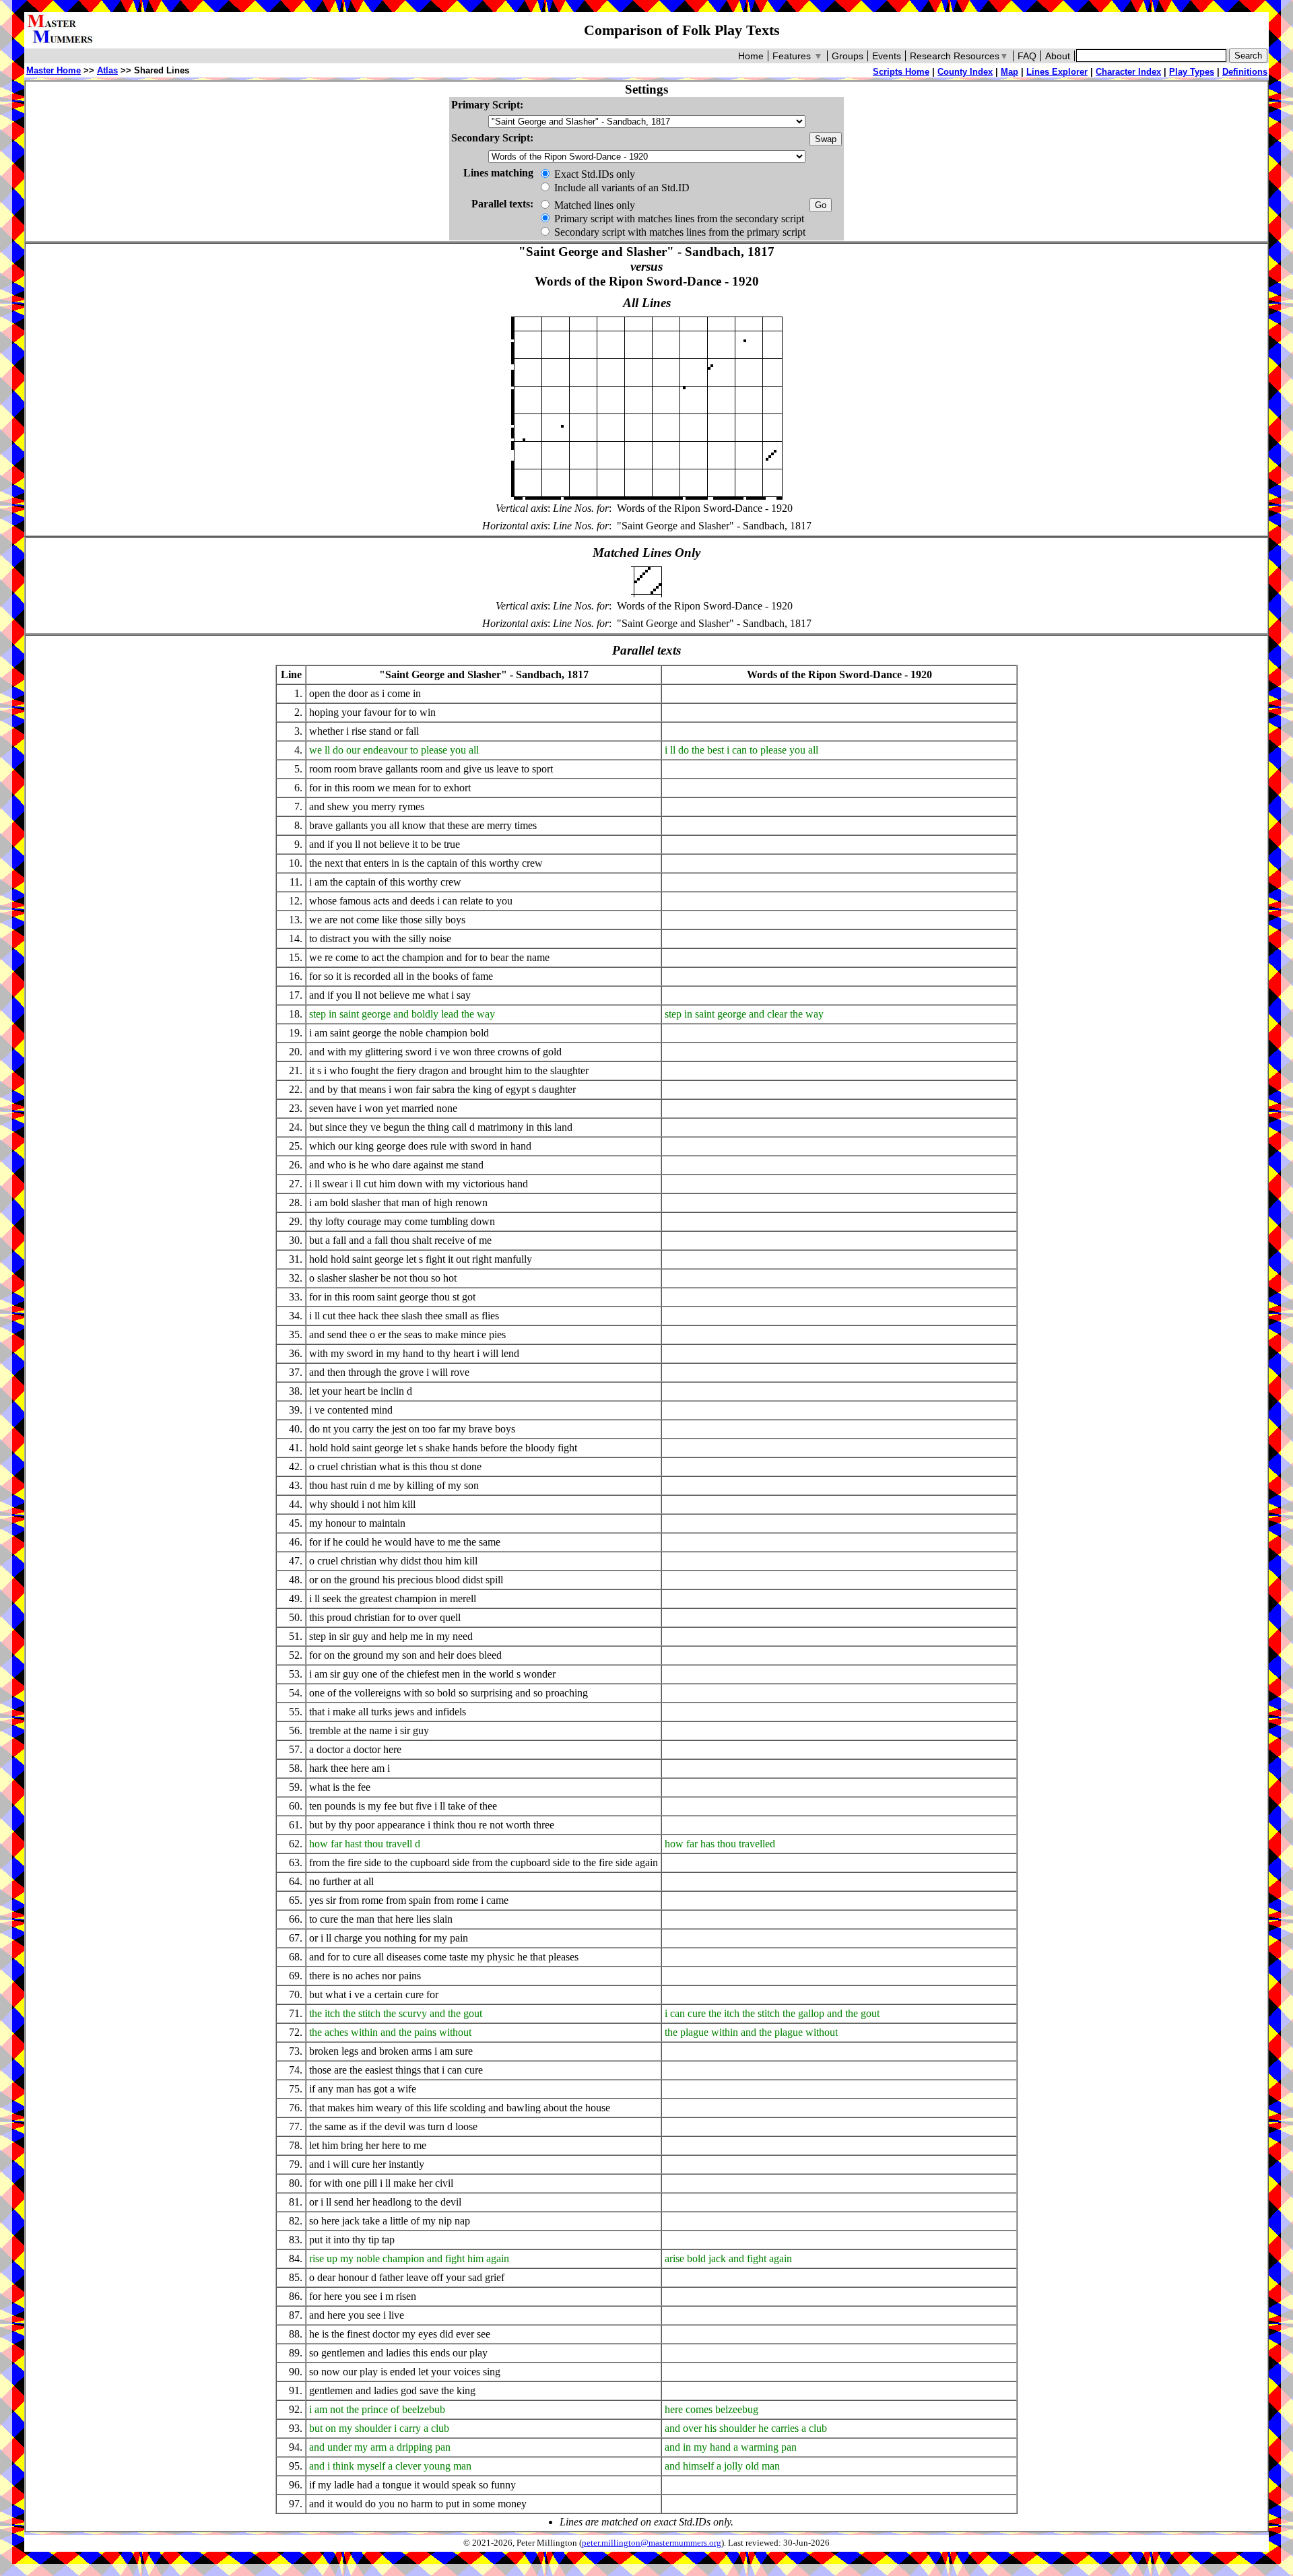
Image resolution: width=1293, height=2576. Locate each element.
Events (887, 56)
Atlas (107, 70)
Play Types (1192, 72)
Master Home (54, 70)
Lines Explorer (1057, 72)
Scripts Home (901, 72)
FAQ (1027, 56)
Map (1009, 72)
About (1058, 56)
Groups (848, 56)
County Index (965, 72)
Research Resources (959, 56)
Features (798, 56)
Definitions (1245, 72)
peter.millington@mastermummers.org (652, 2543)
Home (751, 56)
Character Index (1128, 72)
